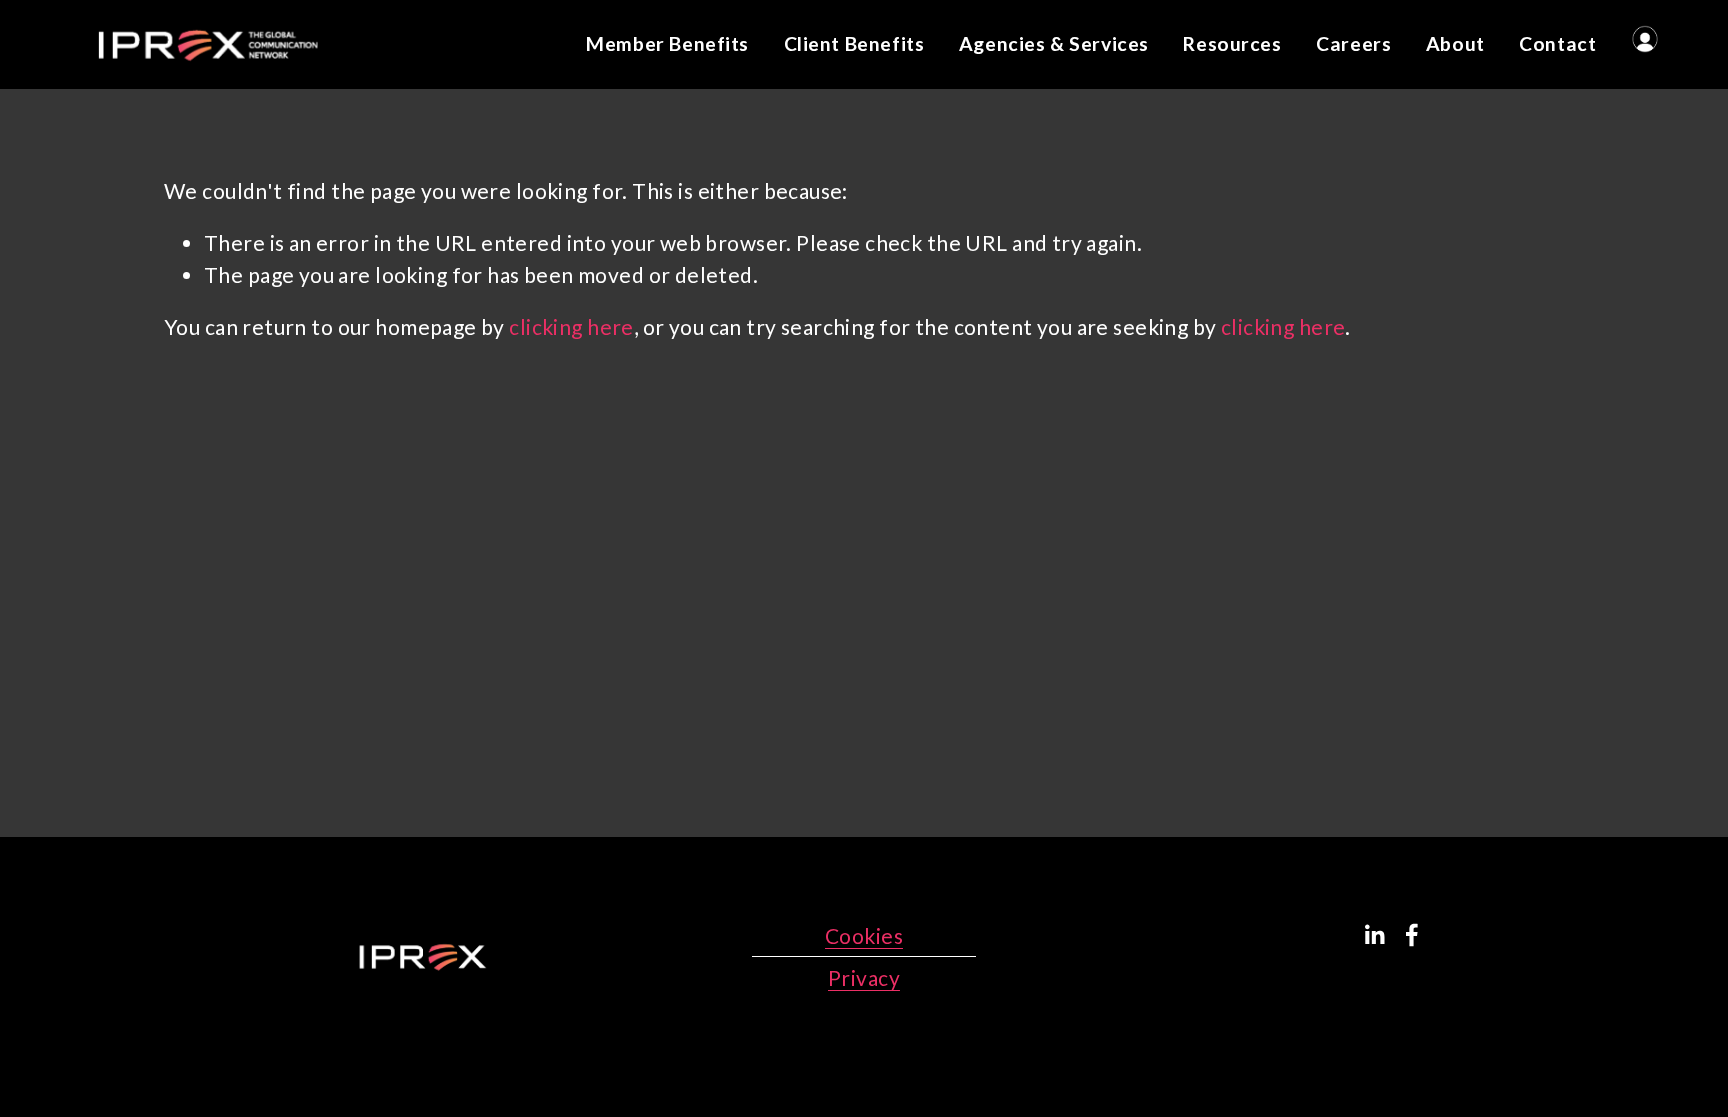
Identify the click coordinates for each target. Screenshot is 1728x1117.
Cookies (864, 935)
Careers (1353, 43)
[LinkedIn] (1374, 935)
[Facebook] (1412, 935)
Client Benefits (854, 43)
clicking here (571, 326)
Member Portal (1645, 39)
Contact (1557, 43)
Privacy (864, 977)
